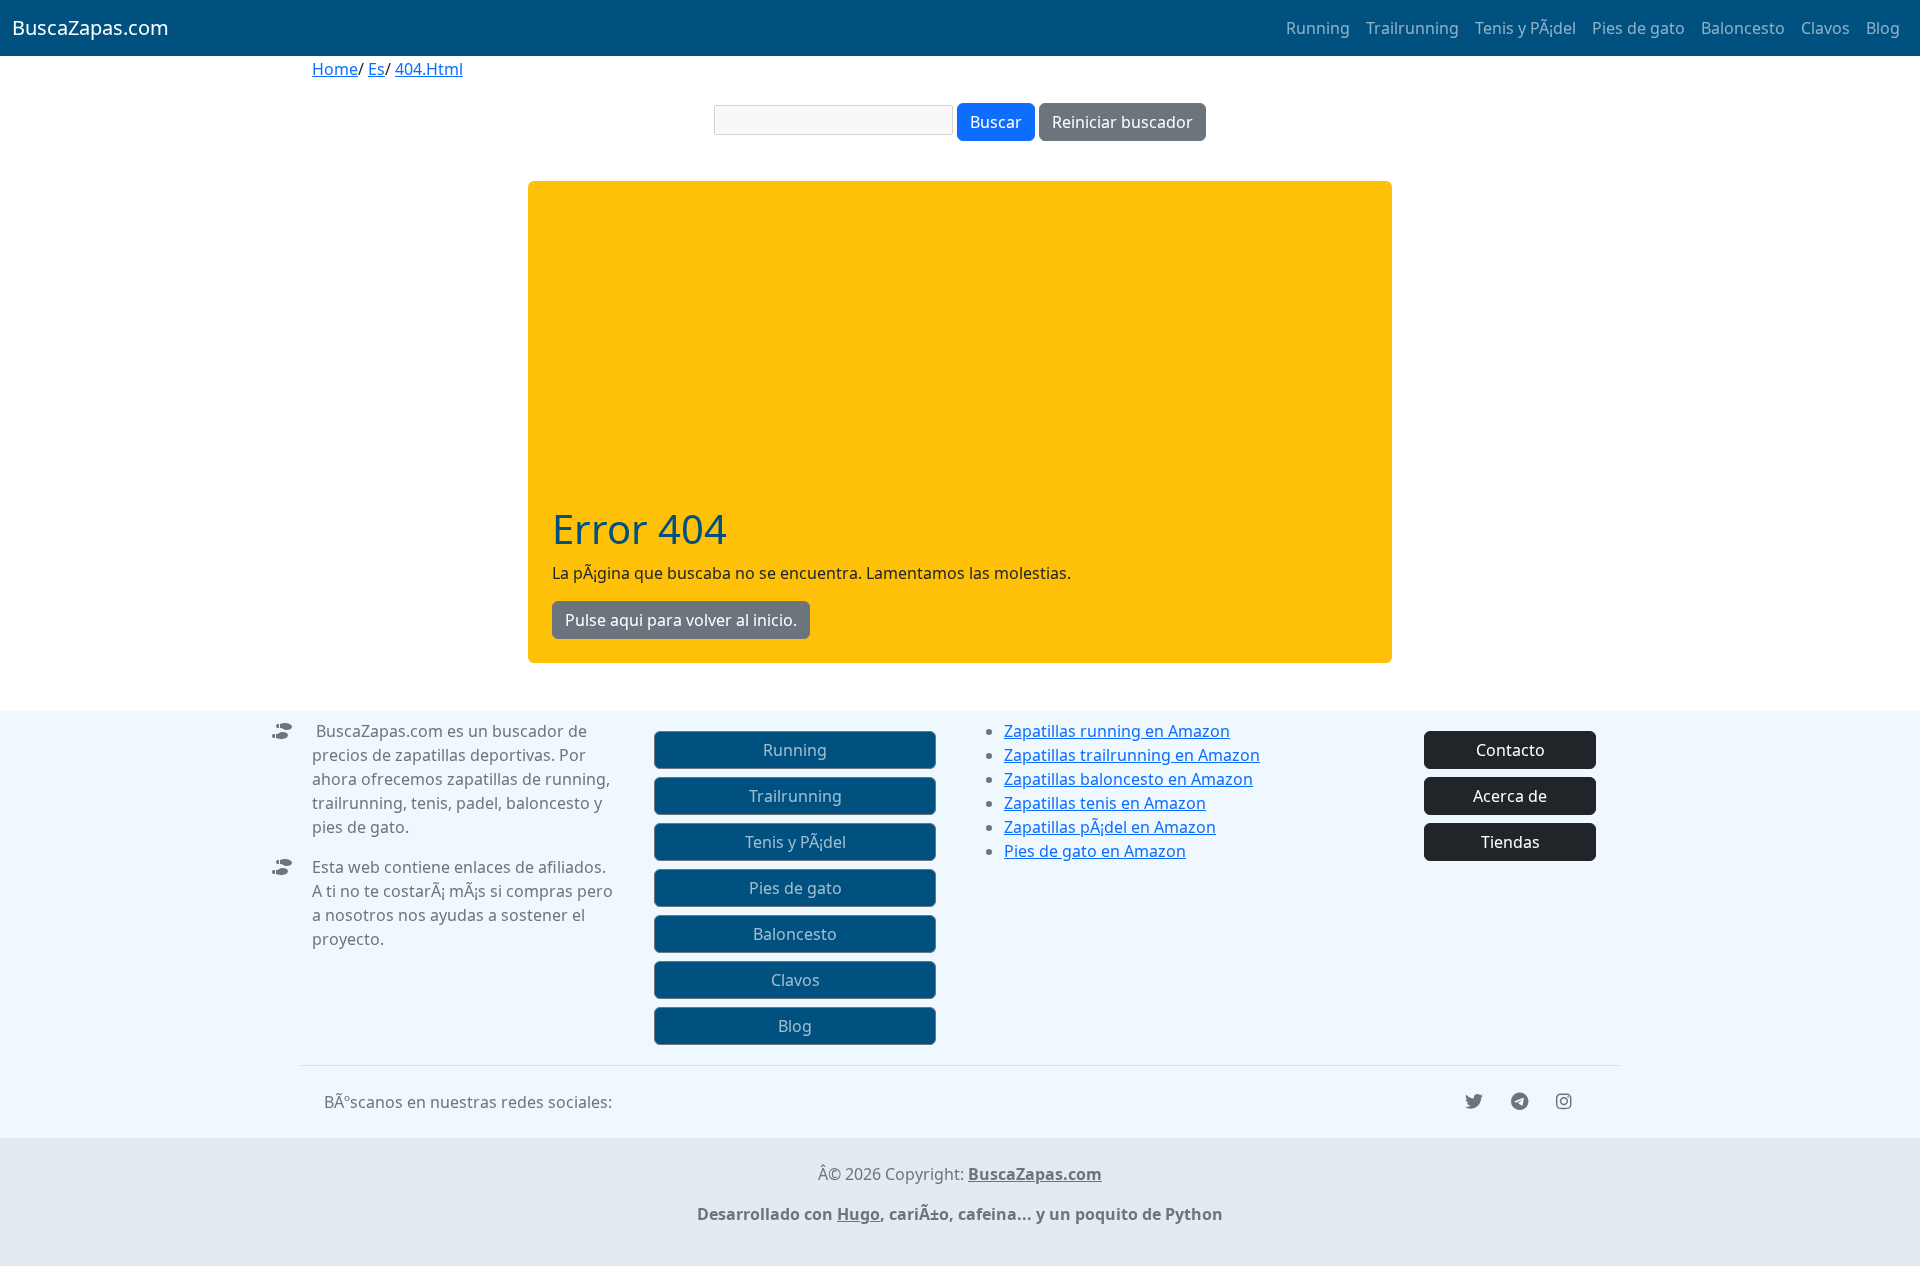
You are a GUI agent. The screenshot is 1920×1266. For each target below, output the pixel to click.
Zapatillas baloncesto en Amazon (1128, 779)
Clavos (1825, 28)
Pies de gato (1638, 28)
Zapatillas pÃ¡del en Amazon (1110, 827)
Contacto (1510, 750)
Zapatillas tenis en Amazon (1105, 803)
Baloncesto (1743, 28)
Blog (1883, 28)
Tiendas (1510, 842)
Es (376, 69)
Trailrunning (1412, 28)
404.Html (429, 69)
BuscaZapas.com (90, 27)
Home (335, 69)
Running (1318, 28)
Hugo (858, 1214)
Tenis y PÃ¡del (1525, 28)
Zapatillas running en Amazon (1117, 731)
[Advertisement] (960, 355)
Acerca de (1510, 796)
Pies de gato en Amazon (1095, 851)
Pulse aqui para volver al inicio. (681, 620)
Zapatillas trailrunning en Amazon (1132, 755)
